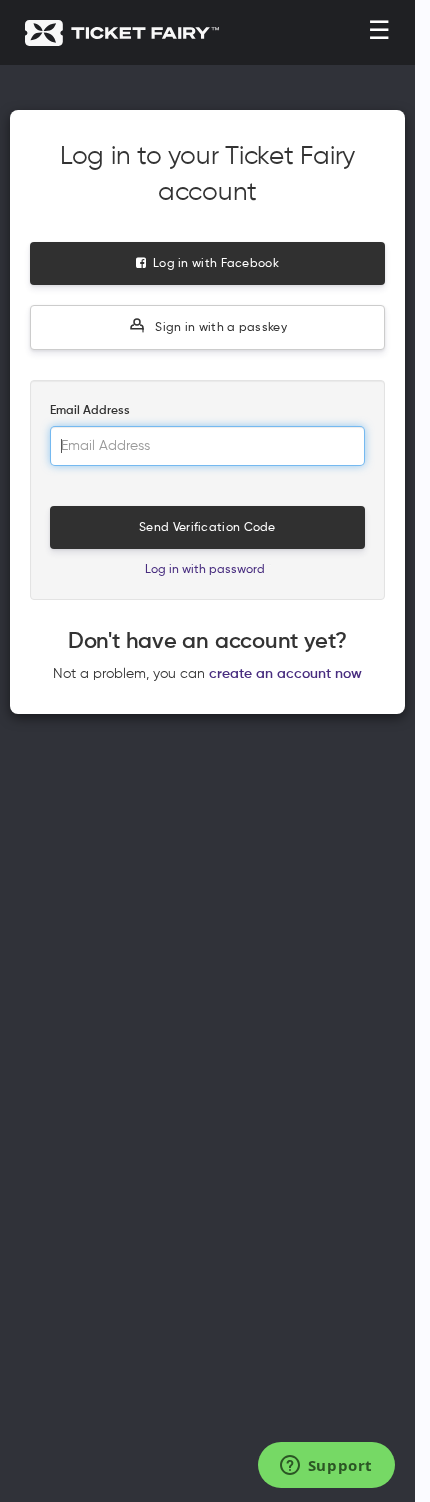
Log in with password (205, 570)
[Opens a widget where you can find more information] (326, 1467)
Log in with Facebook (212, 264)
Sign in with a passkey (219, 328)
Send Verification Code (207, 528)
